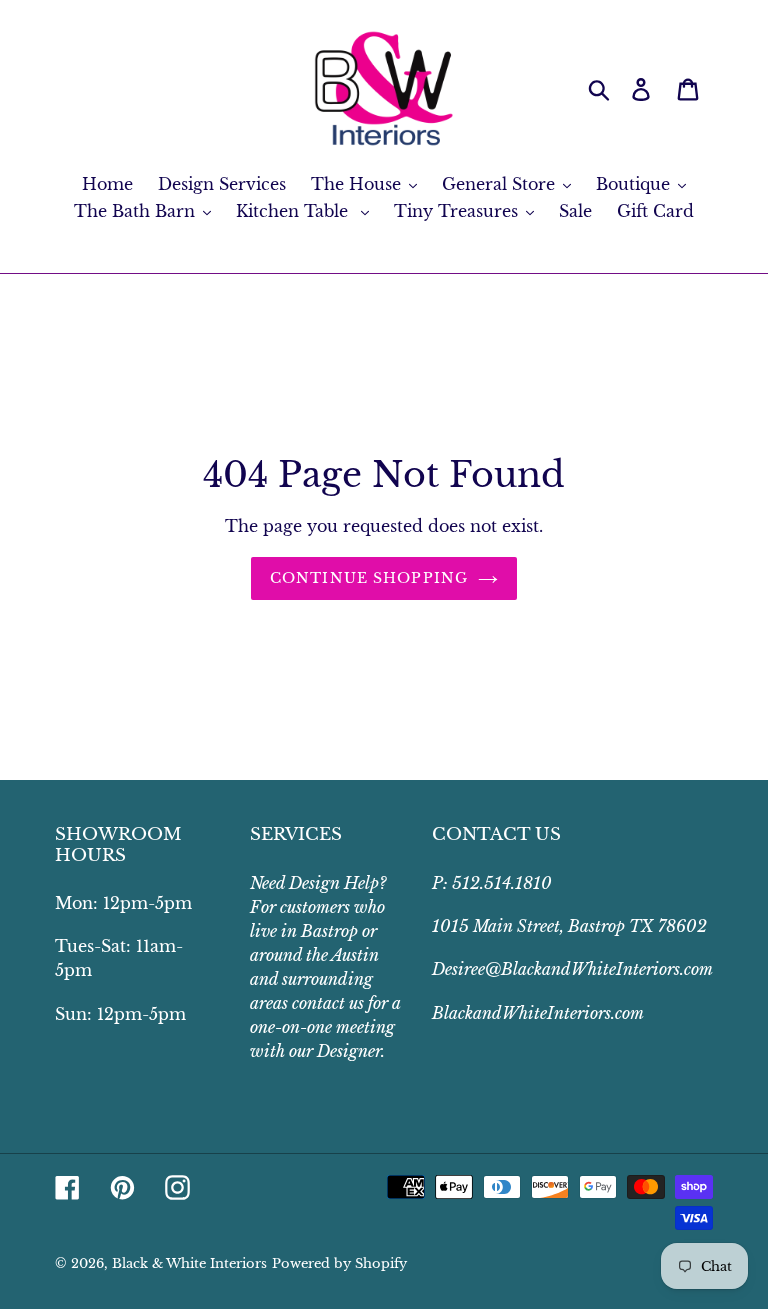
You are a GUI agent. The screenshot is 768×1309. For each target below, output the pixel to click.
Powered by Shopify (339, 1263)
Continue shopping (369, 578)
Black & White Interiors (189, 1263)
